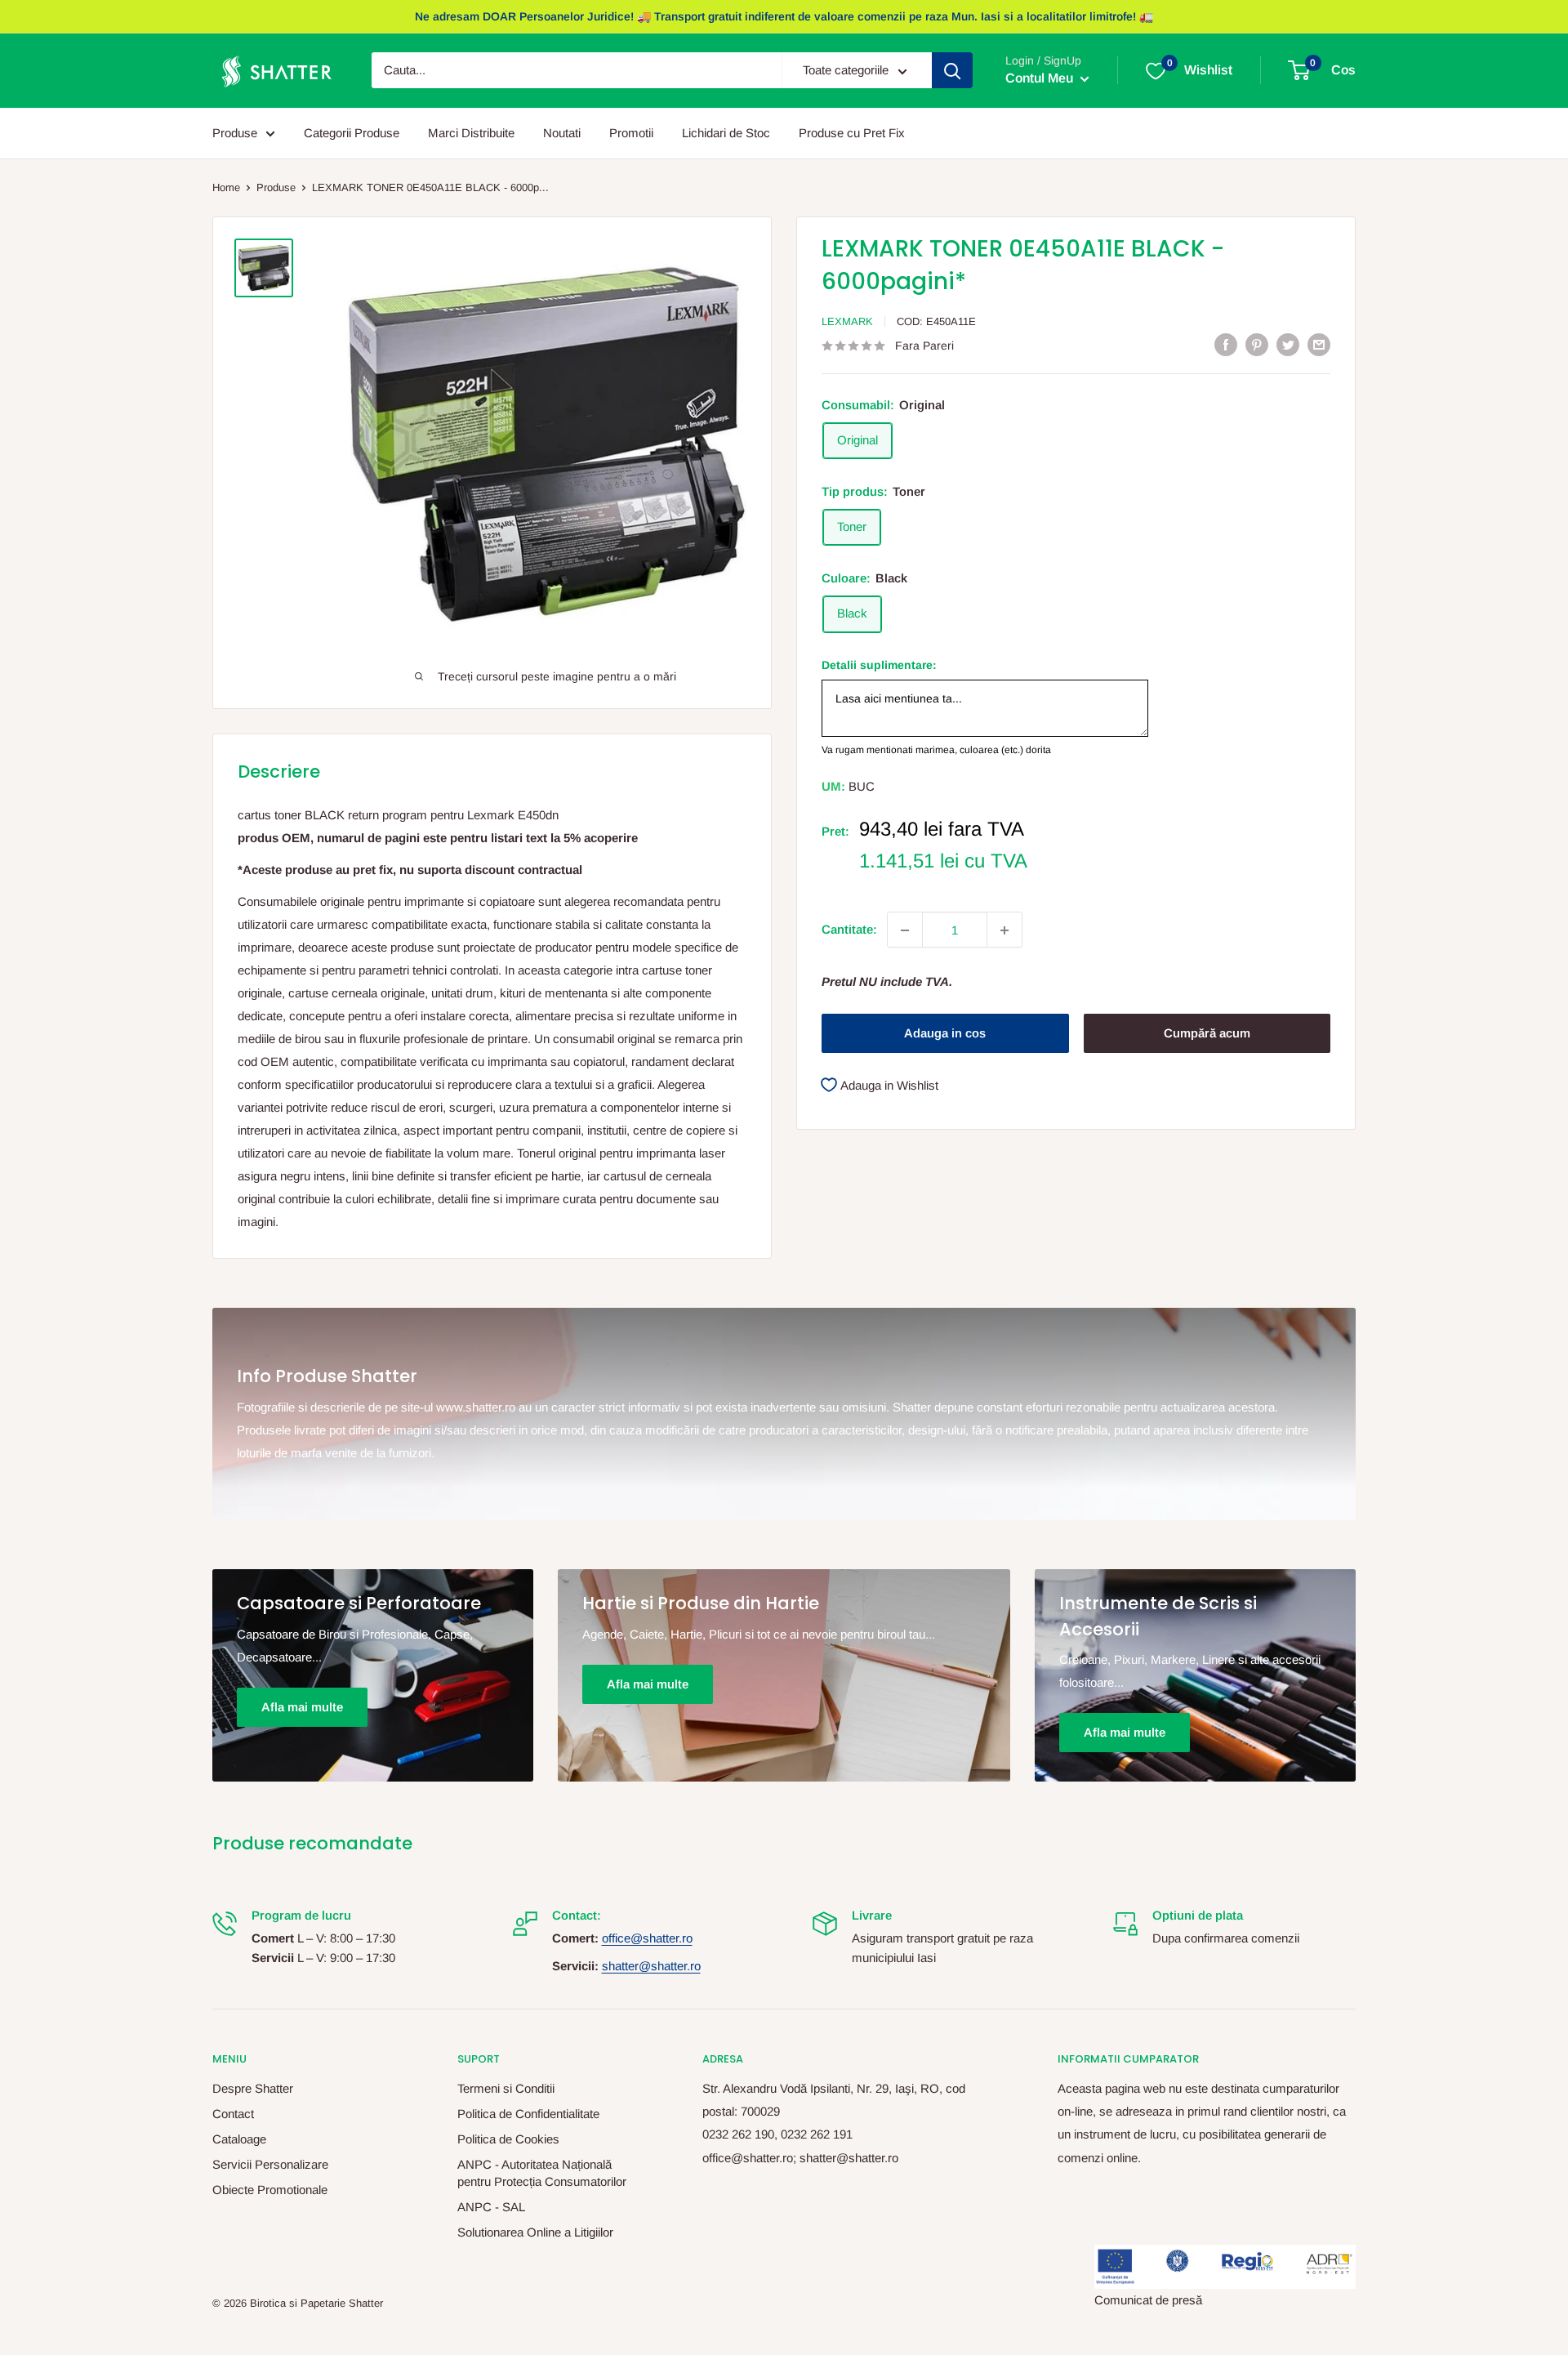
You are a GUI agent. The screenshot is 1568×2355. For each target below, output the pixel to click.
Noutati (562, 133)
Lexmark (847, 321)
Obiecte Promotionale (270, 2190)
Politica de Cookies (508, 2139)
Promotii (631, 133)
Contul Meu (1041, 79)
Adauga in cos (945, 1034)
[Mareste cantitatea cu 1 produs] (1004, 930)
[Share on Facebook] (1226, 344)
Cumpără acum (1207, 1034)
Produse (235, 133)
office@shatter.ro (647, 1938)
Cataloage (239, 2139)
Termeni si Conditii (506, 2088)
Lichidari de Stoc (726, 133)
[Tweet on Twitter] (1288, 344)
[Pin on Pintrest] (1257, 344)
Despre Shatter (253, 2088)
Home (226, 187)
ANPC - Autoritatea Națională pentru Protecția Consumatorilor (542, 2173)
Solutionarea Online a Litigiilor (535, 2232)
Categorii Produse (352, 133)
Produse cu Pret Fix (852, 133)
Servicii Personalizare (270, 2164)
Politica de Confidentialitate (528, 2114)
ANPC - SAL (491, 2207)
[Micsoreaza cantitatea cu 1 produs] (905, 930)
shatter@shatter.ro (651, 1966)
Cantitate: (849, 930)
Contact (233, 2114)
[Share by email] (1319, 344)
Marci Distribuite (471, 133)
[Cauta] (952, 71)
